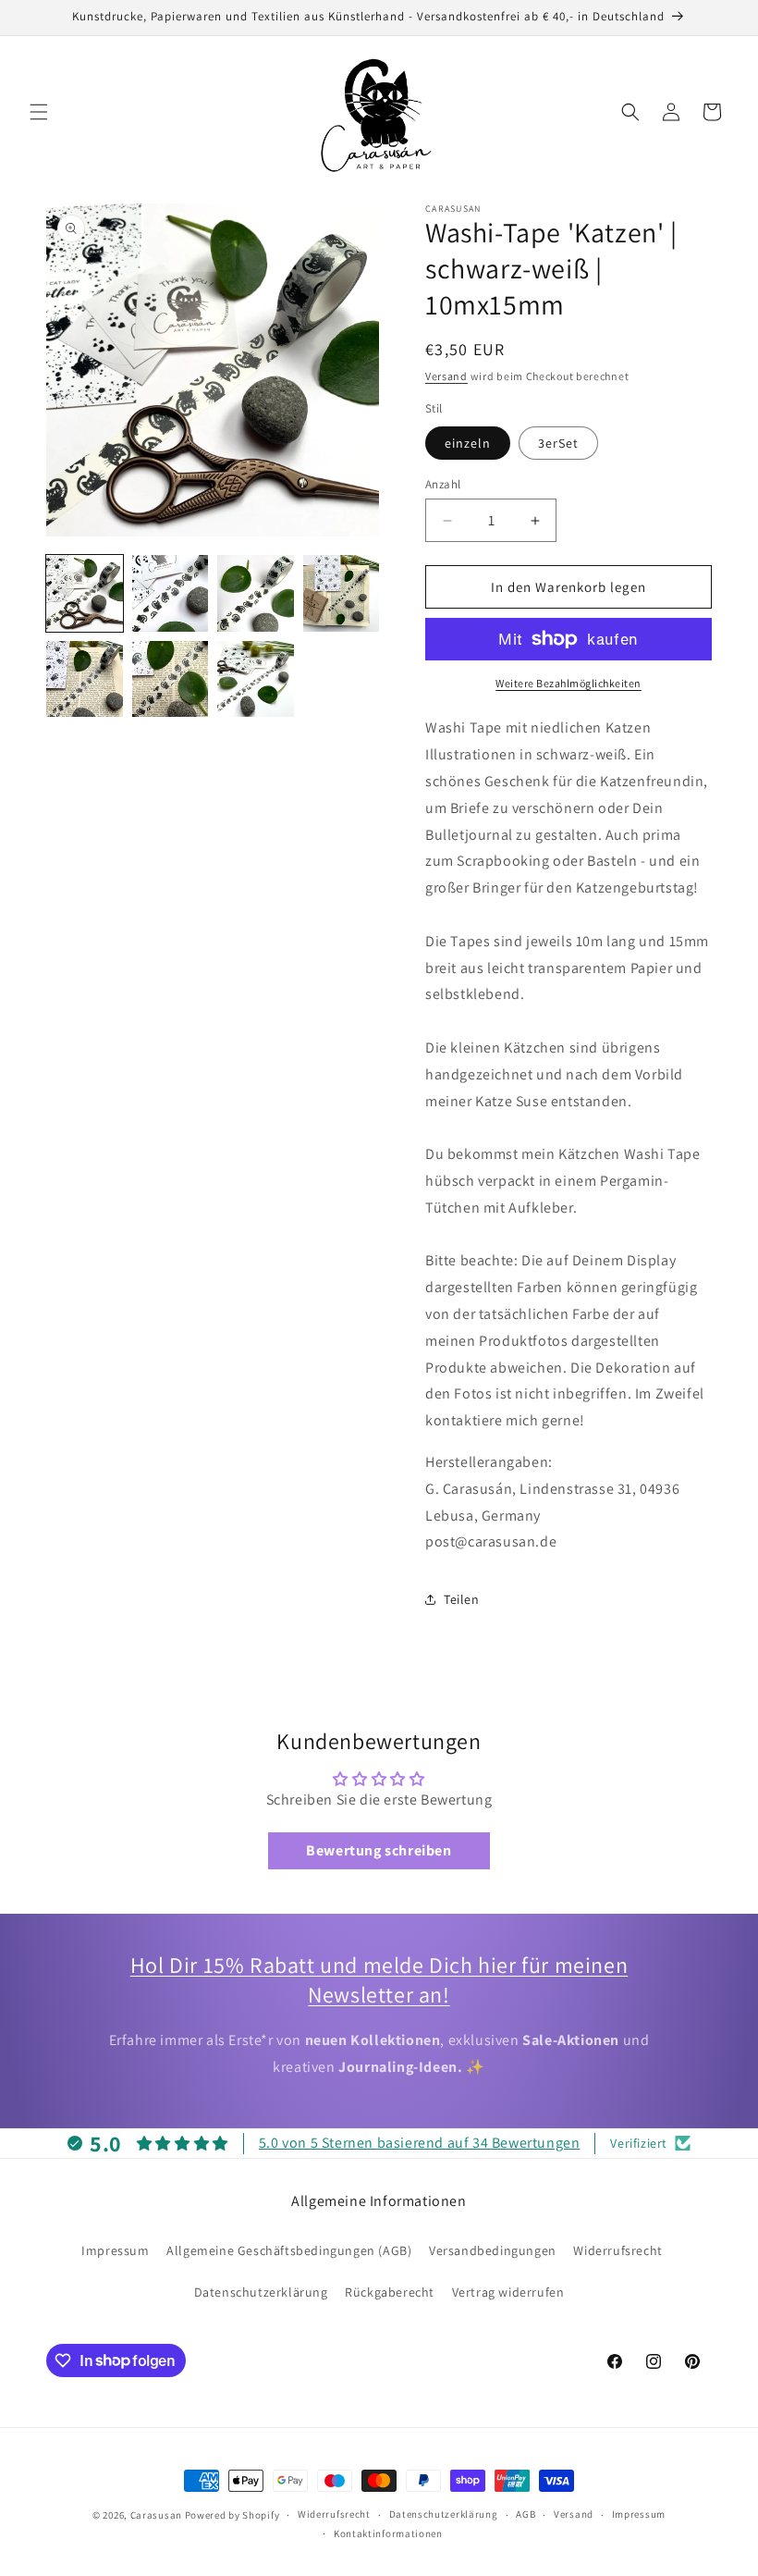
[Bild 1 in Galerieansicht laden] (85, 593)
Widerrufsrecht (617, 2250)
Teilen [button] (462, 1599)
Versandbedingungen (493, 2250)
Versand (446, 376)
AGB (526, 2514)
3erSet (558, 443)
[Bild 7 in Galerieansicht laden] (256, 679)
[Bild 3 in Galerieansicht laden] (256, 593)
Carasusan (156, 2515)
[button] (39, 112)
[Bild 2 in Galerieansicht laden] (171, 593)
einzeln (468, 443)
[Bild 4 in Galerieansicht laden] (342, 593)
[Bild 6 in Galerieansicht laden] (171, 679)
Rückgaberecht (390, 2292)
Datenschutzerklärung (261, 2292)
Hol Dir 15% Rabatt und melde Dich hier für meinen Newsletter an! (379, 1979)
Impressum (115, 2250)
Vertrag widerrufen (508, 2292)
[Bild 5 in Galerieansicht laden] (85, 679)
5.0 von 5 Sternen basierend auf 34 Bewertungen (420, 2143)
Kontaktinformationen (388, 2533)
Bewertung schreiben (379, 1850)
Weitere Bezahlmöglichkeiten (568, 683)
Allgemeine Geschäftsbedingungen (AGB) (289, 2250)
